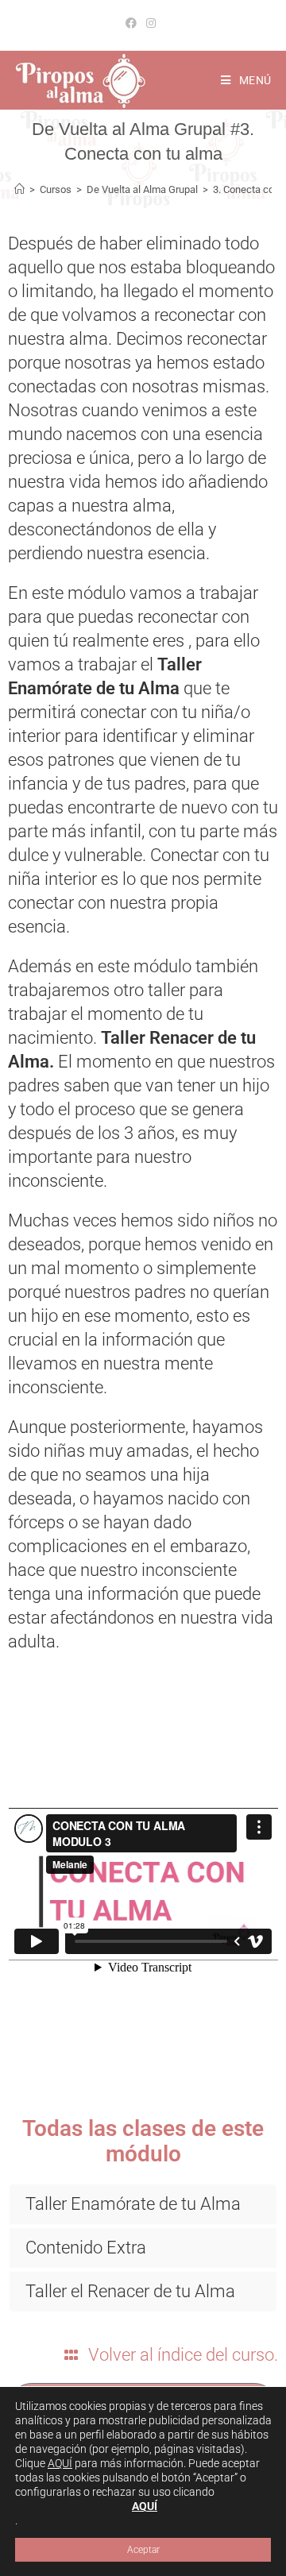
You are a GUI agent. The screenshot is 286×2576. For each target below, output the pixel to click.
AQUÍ (60, 2463)
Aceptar (143, 2550)
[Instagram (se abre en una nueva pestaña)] (151, 23)
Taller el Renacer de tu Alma (130, 2291)
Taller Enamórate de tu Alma (133, 2204)
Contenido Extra (86, 2248)
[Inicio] (19, 189)
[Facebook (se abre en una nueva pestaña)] (133, 23)
